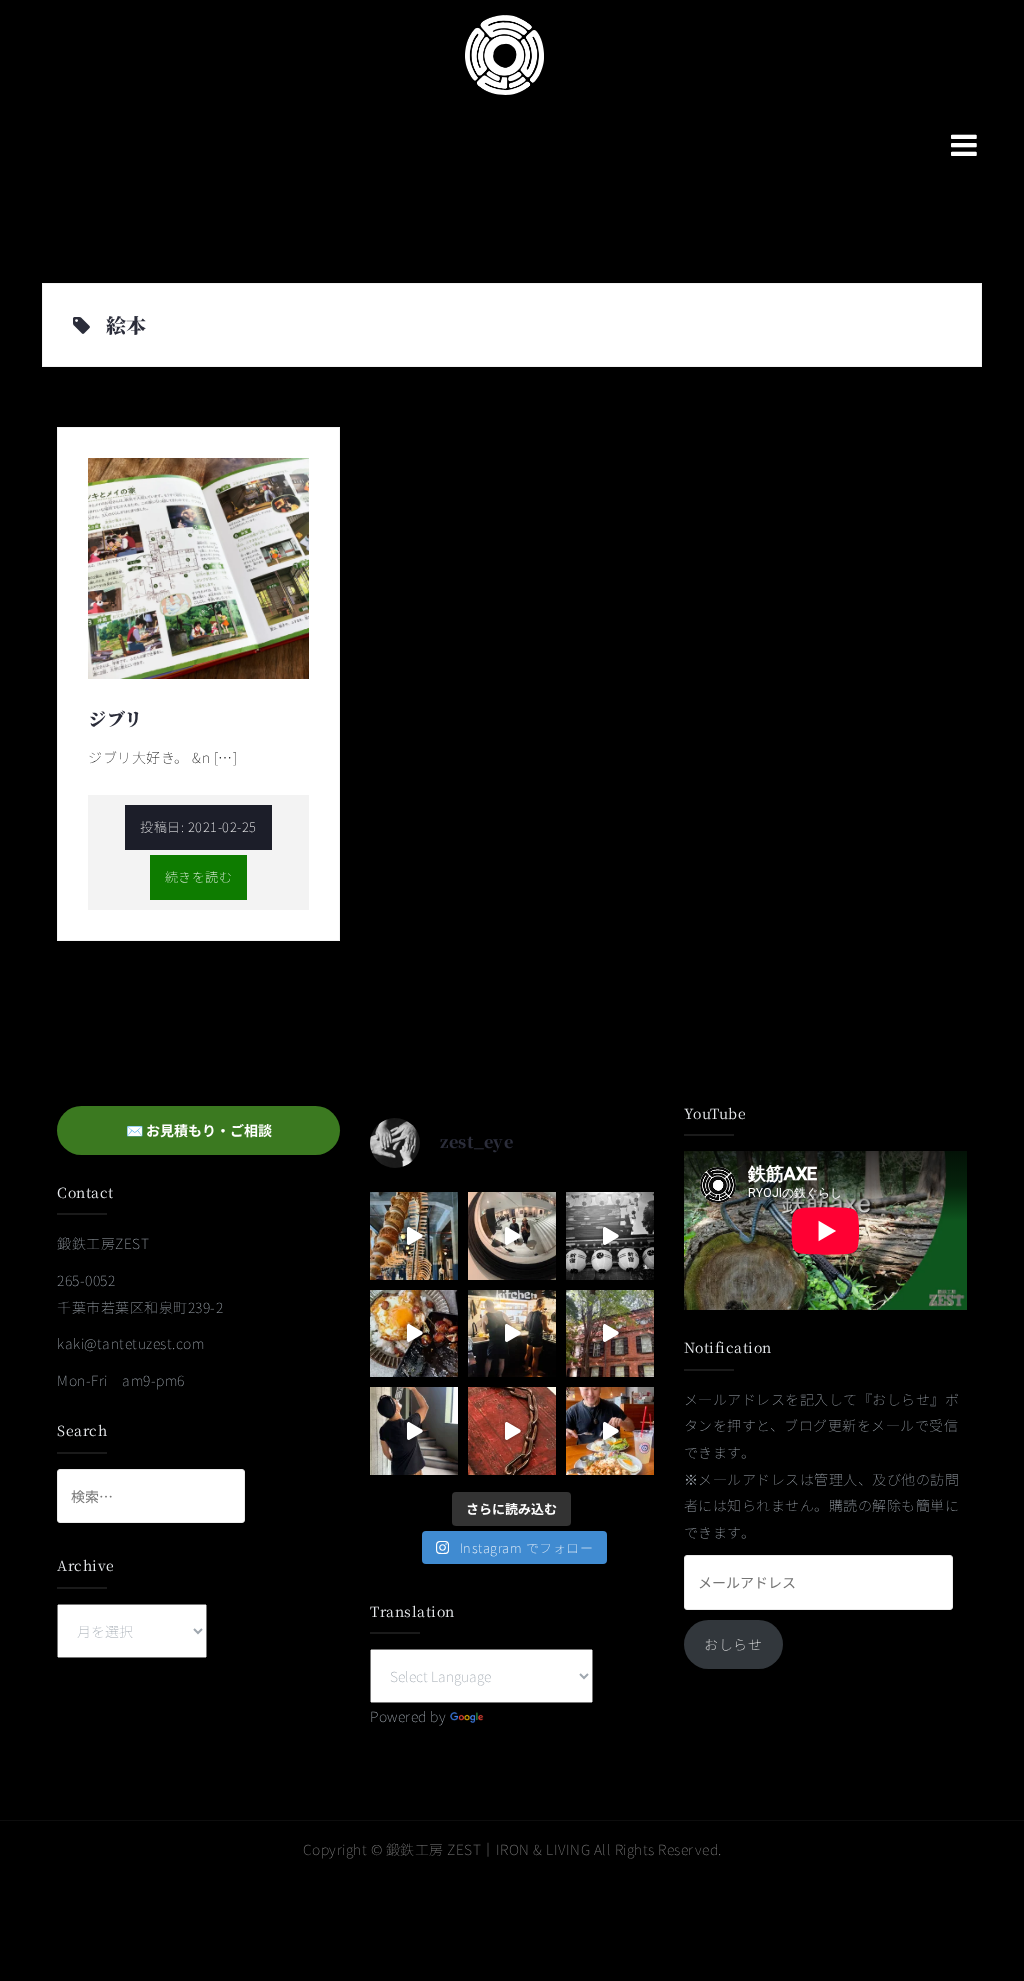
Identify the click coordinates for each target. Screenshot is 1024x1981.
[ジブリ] (198, 566)
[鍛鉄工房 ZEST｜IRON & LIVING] (505, 53)
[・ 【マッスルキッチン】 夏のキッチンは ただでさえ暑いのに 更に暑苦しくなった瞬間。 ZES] (512, 1334)
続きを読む (199, 876)
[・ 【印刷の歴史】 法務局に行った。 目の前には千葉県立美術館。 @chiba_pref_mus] (512, 1431)
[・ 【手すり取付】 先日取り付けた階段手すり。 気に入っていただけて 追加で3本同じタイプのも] (414, 1431)
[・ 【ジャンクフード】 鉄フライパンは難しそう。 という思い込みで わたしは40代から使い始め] (414, 1334)
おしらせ (733, 1644)
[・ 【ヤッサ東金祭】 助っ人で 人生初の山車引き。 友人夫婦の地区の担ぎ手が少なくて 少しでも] (610, 1236)
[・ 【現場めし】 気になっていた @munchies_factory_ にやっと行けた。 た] (610, 1431)
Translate (518, 1716)
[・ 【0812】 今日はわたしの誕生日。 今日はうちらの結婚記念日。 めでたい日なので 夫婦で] (512, 1236)
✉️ (199, 1130)
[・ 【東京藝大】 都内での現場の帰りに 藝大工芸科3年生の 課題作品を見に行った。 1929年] (610, 1334)
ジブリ (115, 718)
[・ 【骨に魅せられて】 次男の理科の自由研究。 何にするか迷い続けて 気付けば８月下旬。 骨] (414, 1236)
